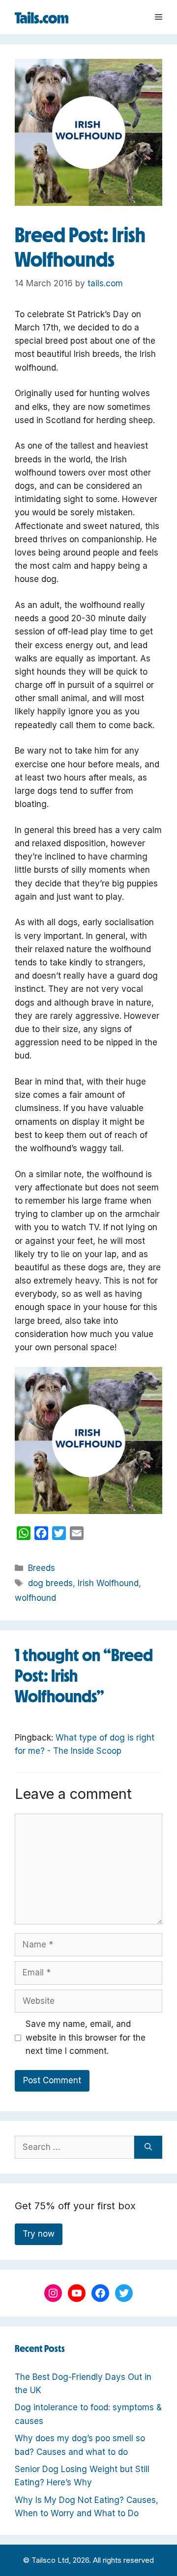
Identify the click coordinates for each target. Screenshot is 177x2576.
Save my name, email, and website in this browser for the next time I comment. (86, 2037)
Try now (39, 2234)
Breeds (42, 1568)
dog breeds (50, 1583)
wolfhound (35, 1598)
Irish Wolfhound (108, 1583)
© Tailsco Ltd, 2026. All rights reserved (88, 2560)
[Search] (148, 2147)
